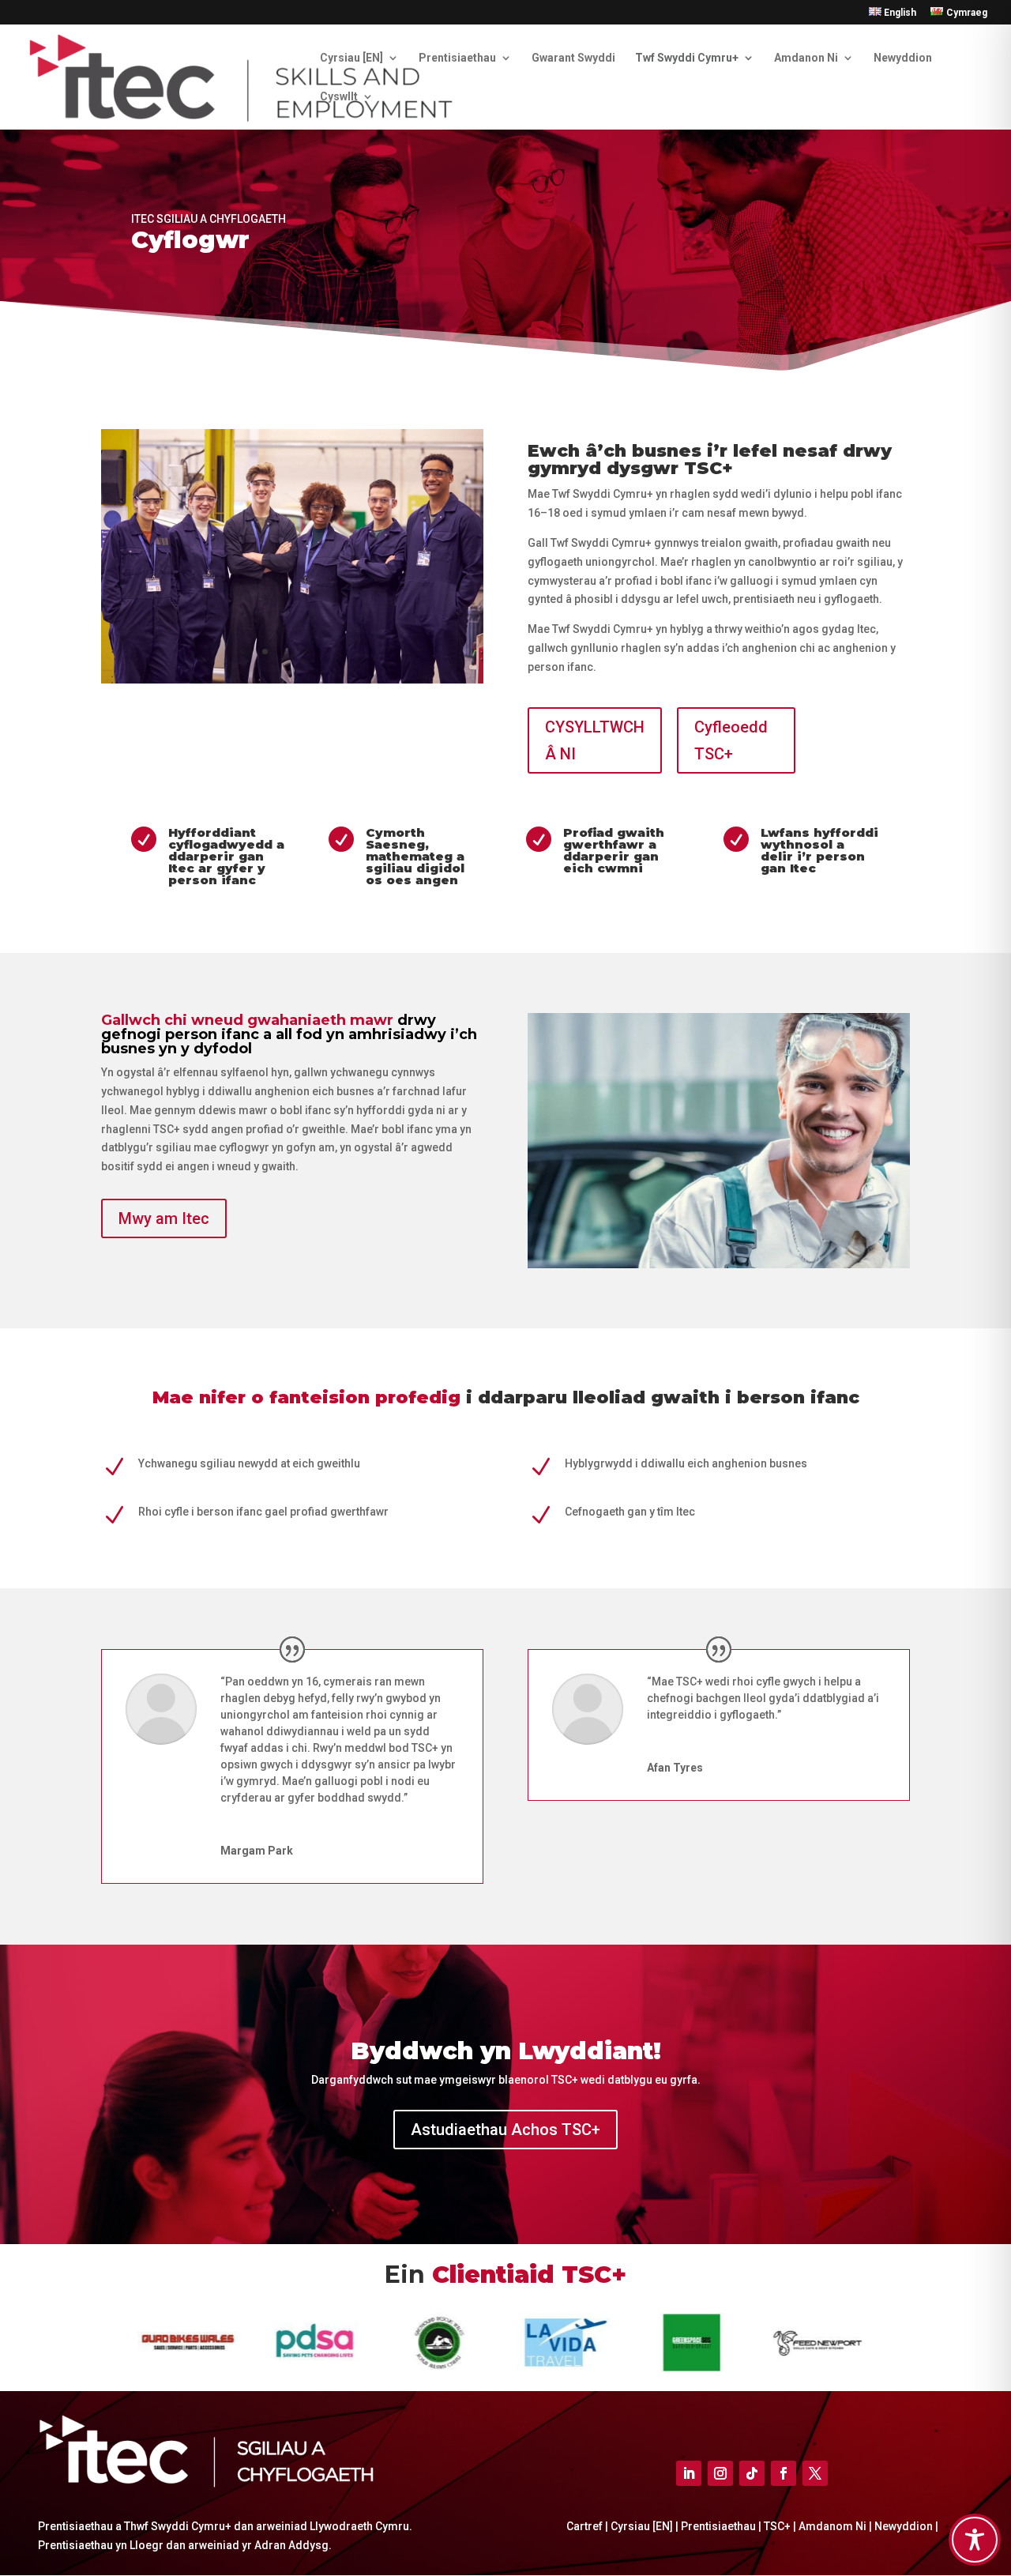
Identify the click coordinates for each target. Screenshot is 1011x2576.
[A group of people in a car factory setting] (292, 680)
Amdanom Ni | (834, 2526)
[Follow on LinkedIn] (689, 2473)
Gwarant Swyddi (573, 58)
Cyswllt (339, 97)
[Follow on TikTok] (752, 2473)
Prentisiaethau (457, 58)
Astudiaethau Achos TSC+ (505, 2130)
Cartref (586, 2526)
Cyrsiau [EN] (351, 58)
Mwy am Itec (164, 1218)
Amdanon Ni (806, 58)
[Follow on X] (815, 2473)
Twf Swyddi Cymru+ (687, 58)
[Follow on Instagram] (720, 2473)
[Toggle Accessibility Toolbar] (975, 2540)
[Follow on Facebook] (784, 2473)
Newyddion (903, 58)
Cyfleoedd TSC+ (731, 740)
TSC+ (778, 2526)
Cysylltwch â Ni (595, 740)
